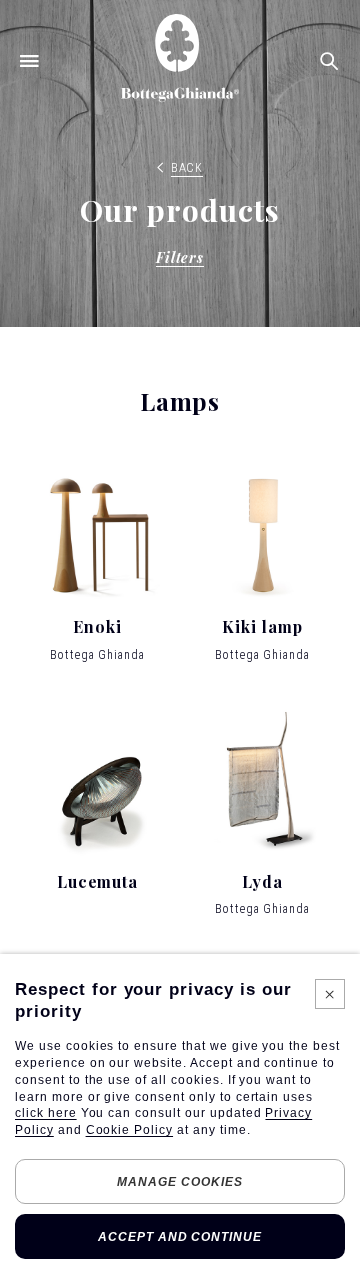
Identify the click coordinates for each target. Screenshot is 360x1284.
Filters (180, 257)
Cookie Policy (129, 1130)
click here (46, 1113)
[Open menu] (30, 60)
